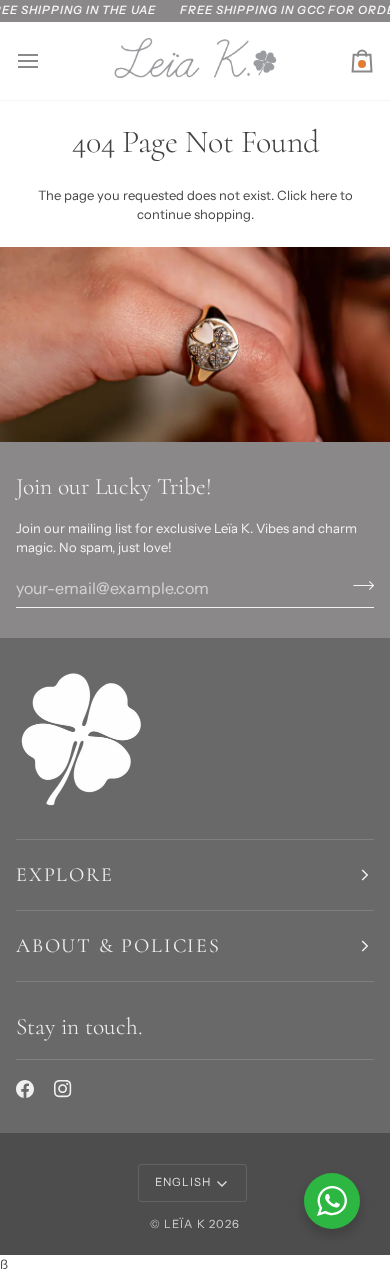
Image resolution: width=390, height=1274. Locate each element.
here (323, 195)
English (183, 1182)
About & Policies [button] (118, 946)
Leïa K (184, 1224)
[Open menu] (46, 61)
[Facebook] (25, 1089)
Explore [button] (65, 875)
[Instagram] (63, 1089)
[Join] (357, 586)
